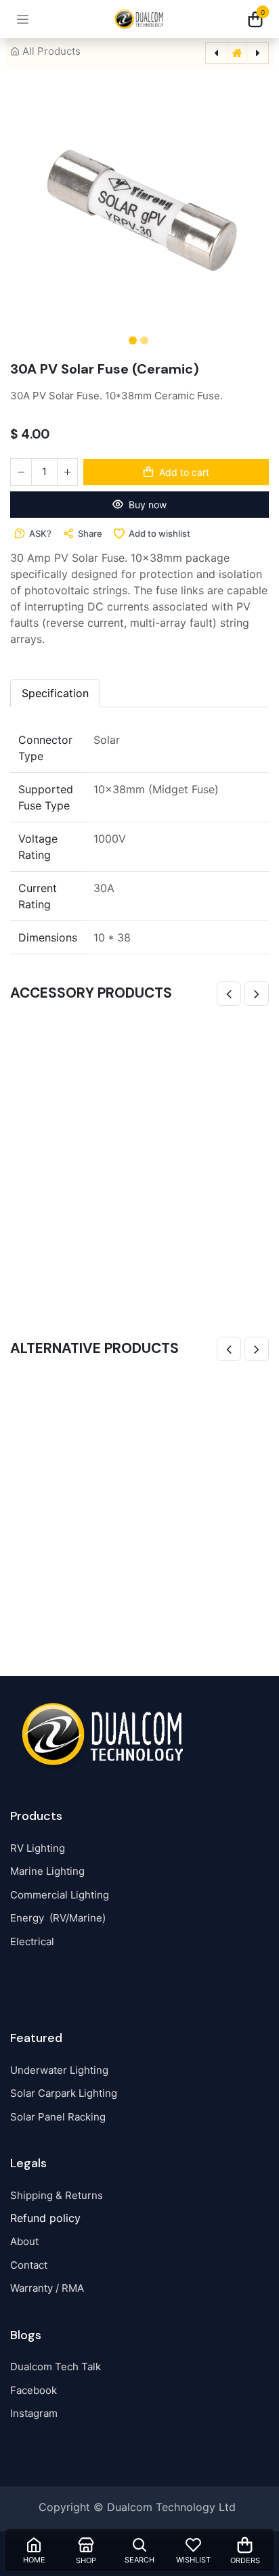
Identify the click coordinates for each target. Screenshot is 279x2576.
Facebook (34, 2390)
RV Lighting (38, 1848)
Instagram (34, 2413)
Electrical (32, 1941)
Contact (29, 2265)
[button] (27, 207)
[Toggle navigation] (23, 19)
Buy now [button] (148, 505)
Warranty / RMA (47, 2288)
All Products (51, 51)
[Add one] (67, 472)
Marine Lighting (47, 1871)
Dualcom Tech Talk (56, 2367)
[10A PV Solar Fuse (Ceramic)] (139, 1504)
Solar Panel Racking (58, 2117)
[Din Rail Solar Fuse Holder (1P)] (139, 1149)
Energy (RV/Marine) (58, 1918)
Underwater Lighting (59, 2070)
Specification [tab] (55, 693)
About (24, 2241)
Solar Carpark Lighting (64, 2093)
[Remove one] (21, 472)
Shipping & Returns (57, 2195)
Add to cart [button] (184, 472)
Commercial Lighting (60, 1895)
